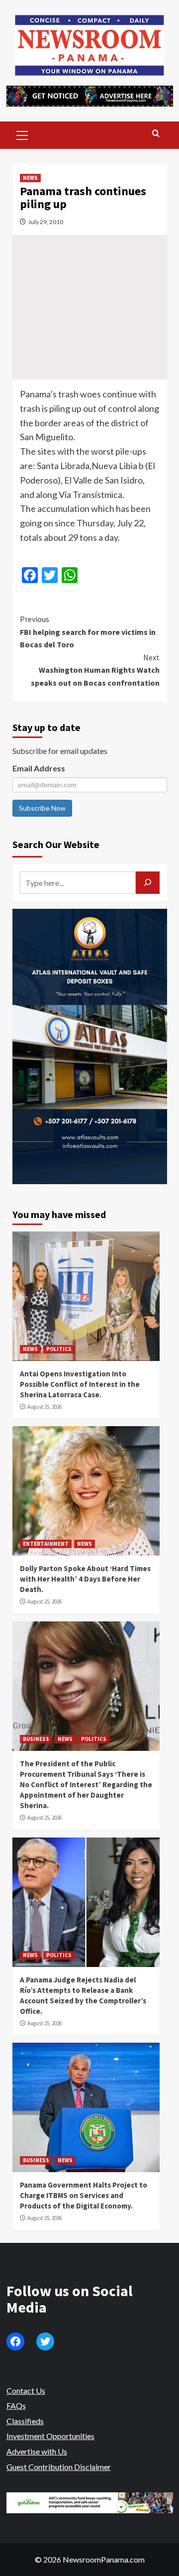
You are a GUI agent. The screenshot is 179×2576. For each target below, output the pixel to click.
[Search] (156, 134)
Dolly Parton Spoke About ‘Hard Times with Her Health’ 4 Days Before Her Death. (85, 1579)
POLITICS (59, 1349)
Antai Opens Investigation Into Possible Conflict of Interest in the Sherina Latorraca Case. (80, 1384)
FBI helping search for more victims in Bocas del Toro (88, 632)
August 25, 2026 (45, 1407)
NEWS (30, 178)
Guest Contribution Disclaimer (59, 2467)
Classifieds (25, 2421)
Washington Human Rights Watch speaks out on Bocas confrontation (95, 670)
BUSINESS (36, 1739)
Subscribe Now (42, 808)
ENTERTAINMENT (46, 1544)
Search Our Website (56, 844)
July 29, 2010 (46, 222)
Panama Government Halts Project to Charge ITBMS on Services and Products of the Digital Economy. (84, 2195)
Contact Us (26, 2391)
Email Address (39, 768)
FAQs (16, 2405)
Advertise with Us (37, 2451)
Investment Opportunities (50, 2436)
